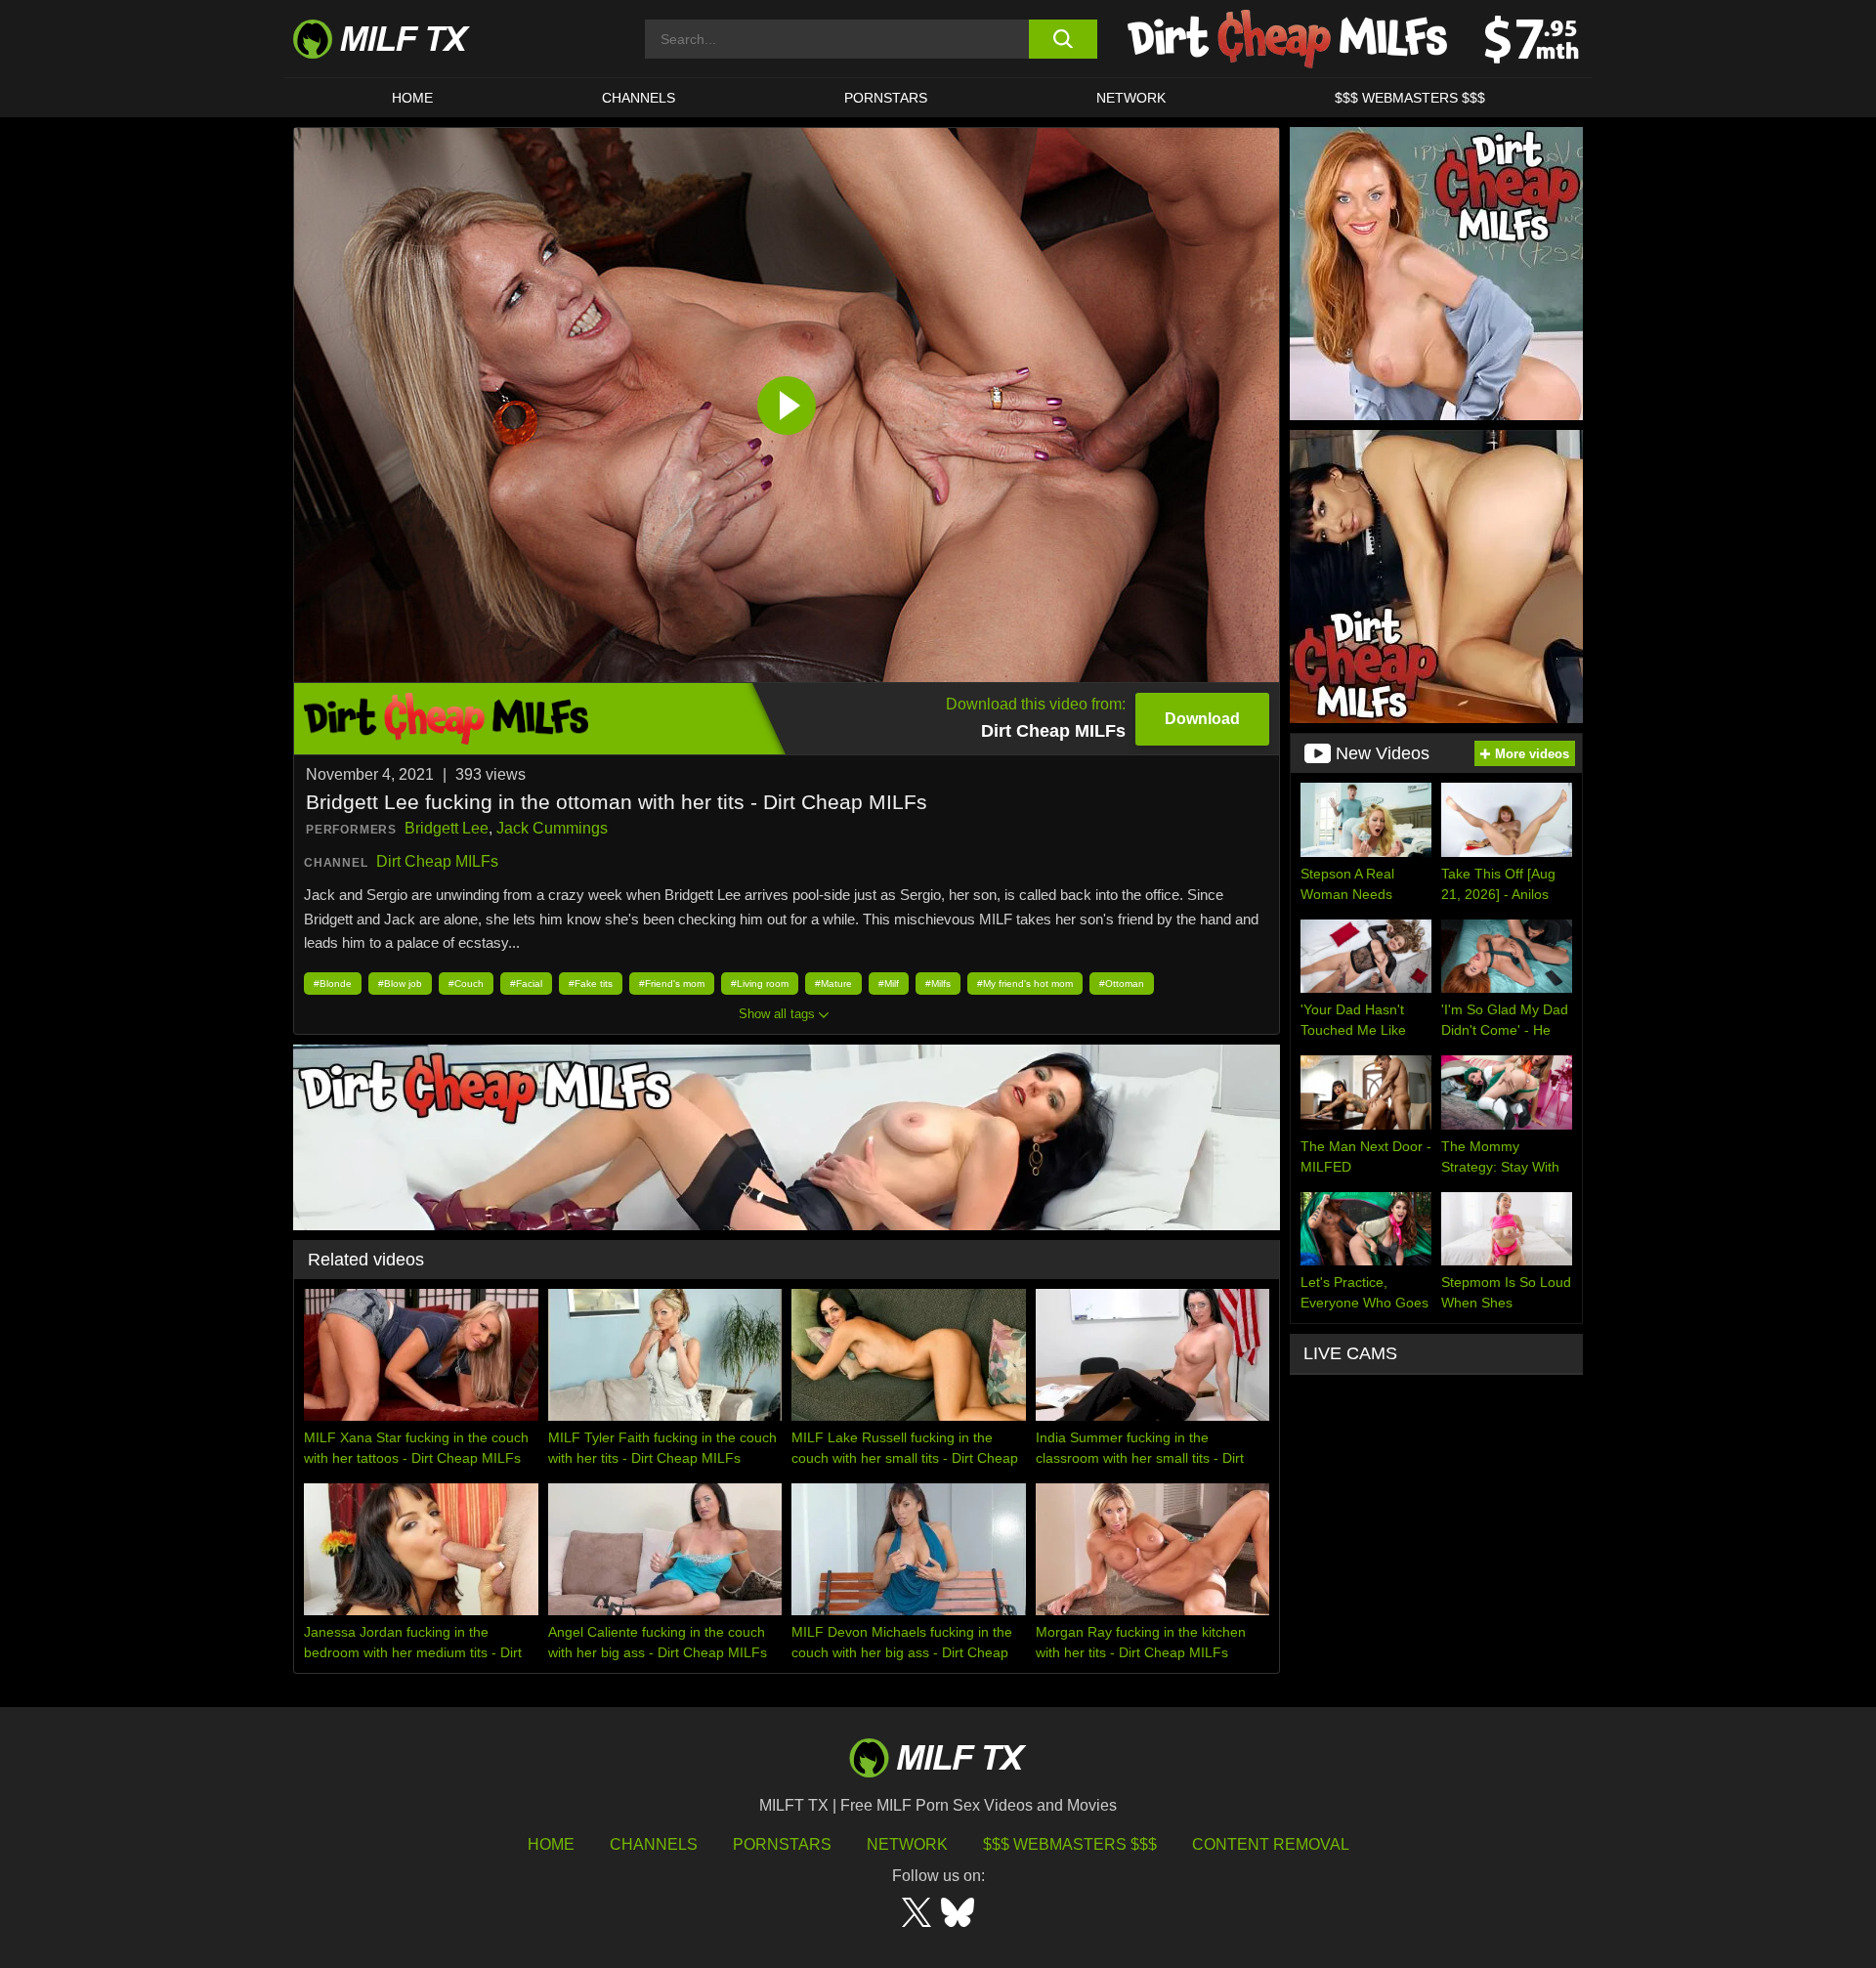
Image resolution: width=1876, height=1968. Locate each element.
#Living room (760, 984)
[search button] (1063, 39)
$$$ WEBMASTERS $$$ (1410, 98)
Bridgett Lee (447, 828)
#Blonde (333, 984)
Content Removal (1271, 1844)
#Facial (526, 984)
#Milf (889, 984)
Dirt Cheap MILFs (437, 861)
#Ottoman (1122, 984)
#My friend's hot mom (1025, 984)
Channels (654, 1844)
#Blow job (400, 984)
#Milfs (938, 984)
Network (1131, 98)
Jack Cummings (552, 828)
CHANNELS (639, 98)
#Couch (466, 984)
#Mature (833, 984)
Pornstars (886, 98)
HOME (412, 98)
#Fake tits (591, 984)
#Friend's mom (672, 984)
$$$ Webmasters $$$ (1070, 1844)
